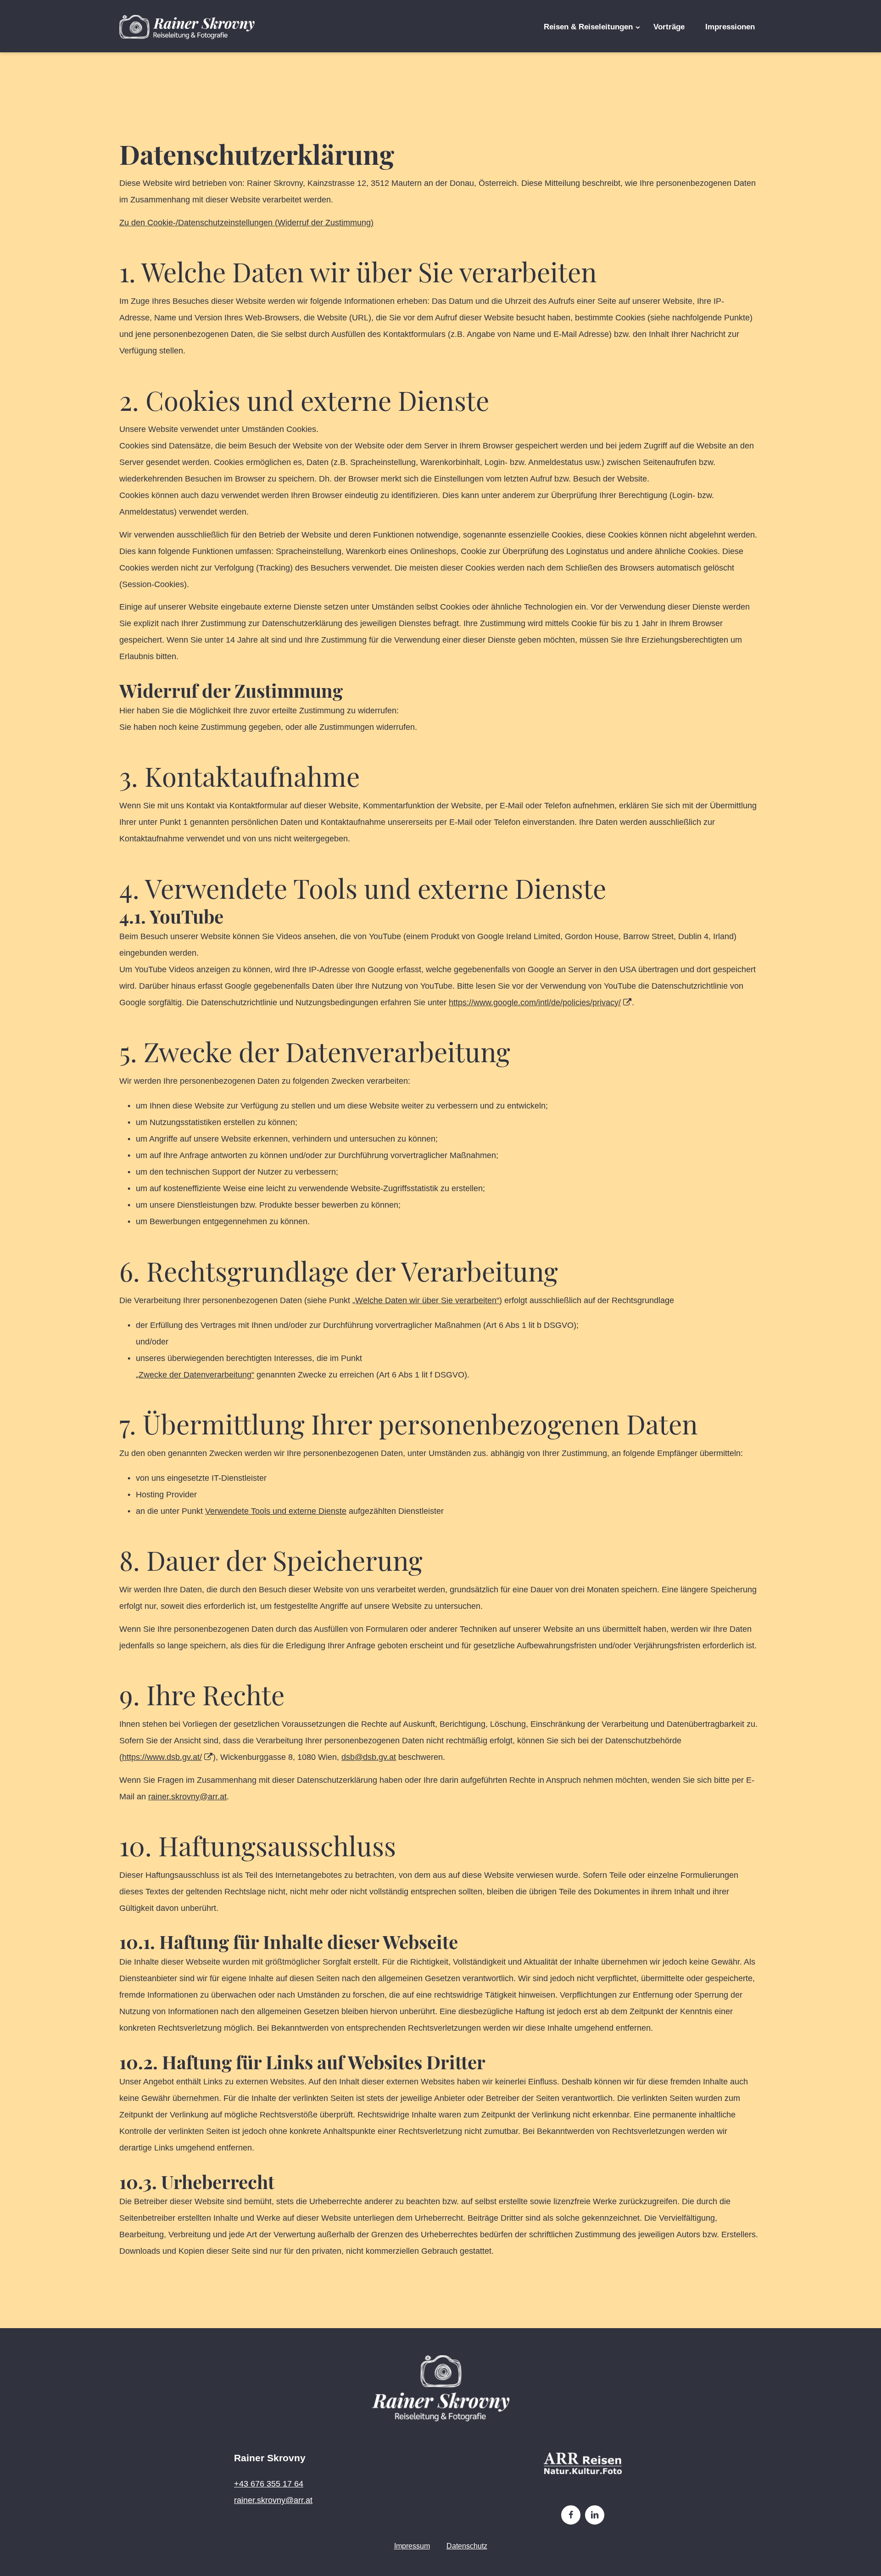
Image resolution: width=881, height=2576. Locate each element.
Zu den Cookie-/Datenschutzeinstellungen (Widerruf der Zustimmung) (246, 223)
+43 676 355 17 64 (269, 2484)
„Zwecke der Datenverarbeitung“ (195, 1375)
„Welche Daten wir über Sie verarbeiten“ (426, 1300)
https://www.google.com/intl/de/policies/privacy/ (535, 1002)
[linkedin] (595, 2515)
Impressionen (730, 27)
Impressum (412, 2546)
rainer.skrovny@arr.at (187, 1797)
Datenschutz (467, 2546)
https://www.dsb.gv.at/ (162, 1757)
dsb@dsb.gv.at (369, 1757)
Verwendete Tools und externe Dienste (276, 1511)
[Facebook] (571, 2515)
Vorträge (669, 27)
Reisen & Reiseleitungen (588, 27)
